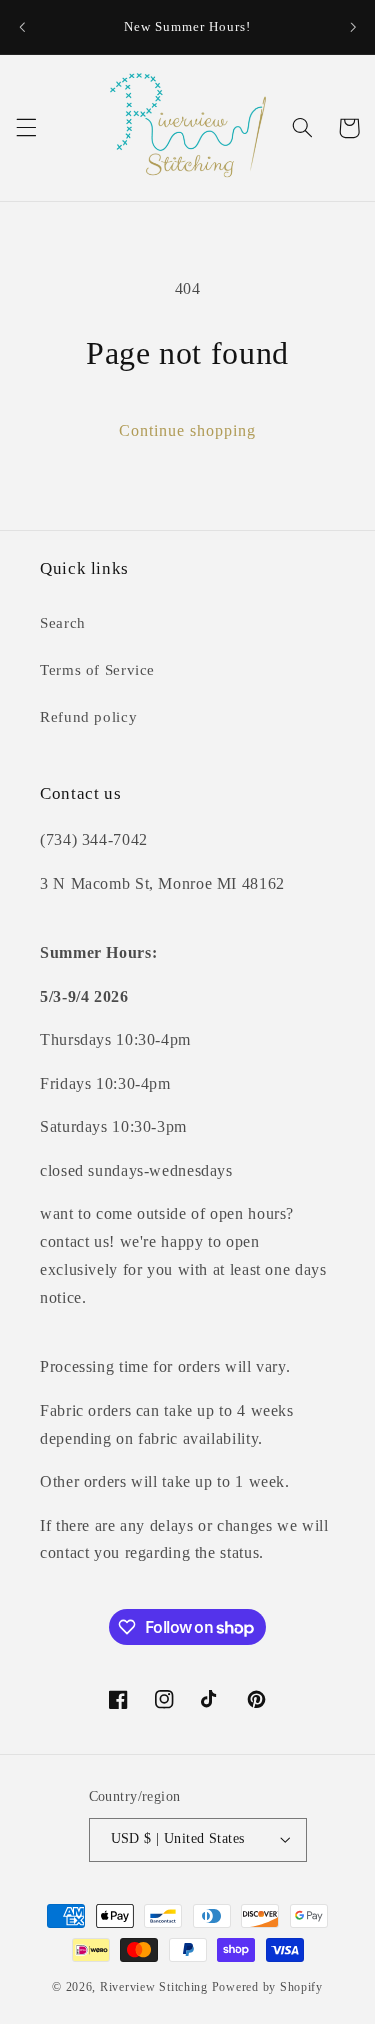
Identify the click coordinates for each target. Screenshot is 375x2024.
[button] (26, 128)
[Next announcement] (353, 27)
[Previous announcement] (22, 27)
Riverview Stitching (154, 1987)
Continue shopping (188, 430)
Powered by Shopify (267, 1987)
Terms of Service (97, 670)
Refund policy (88, 717)
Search (63, 623)
